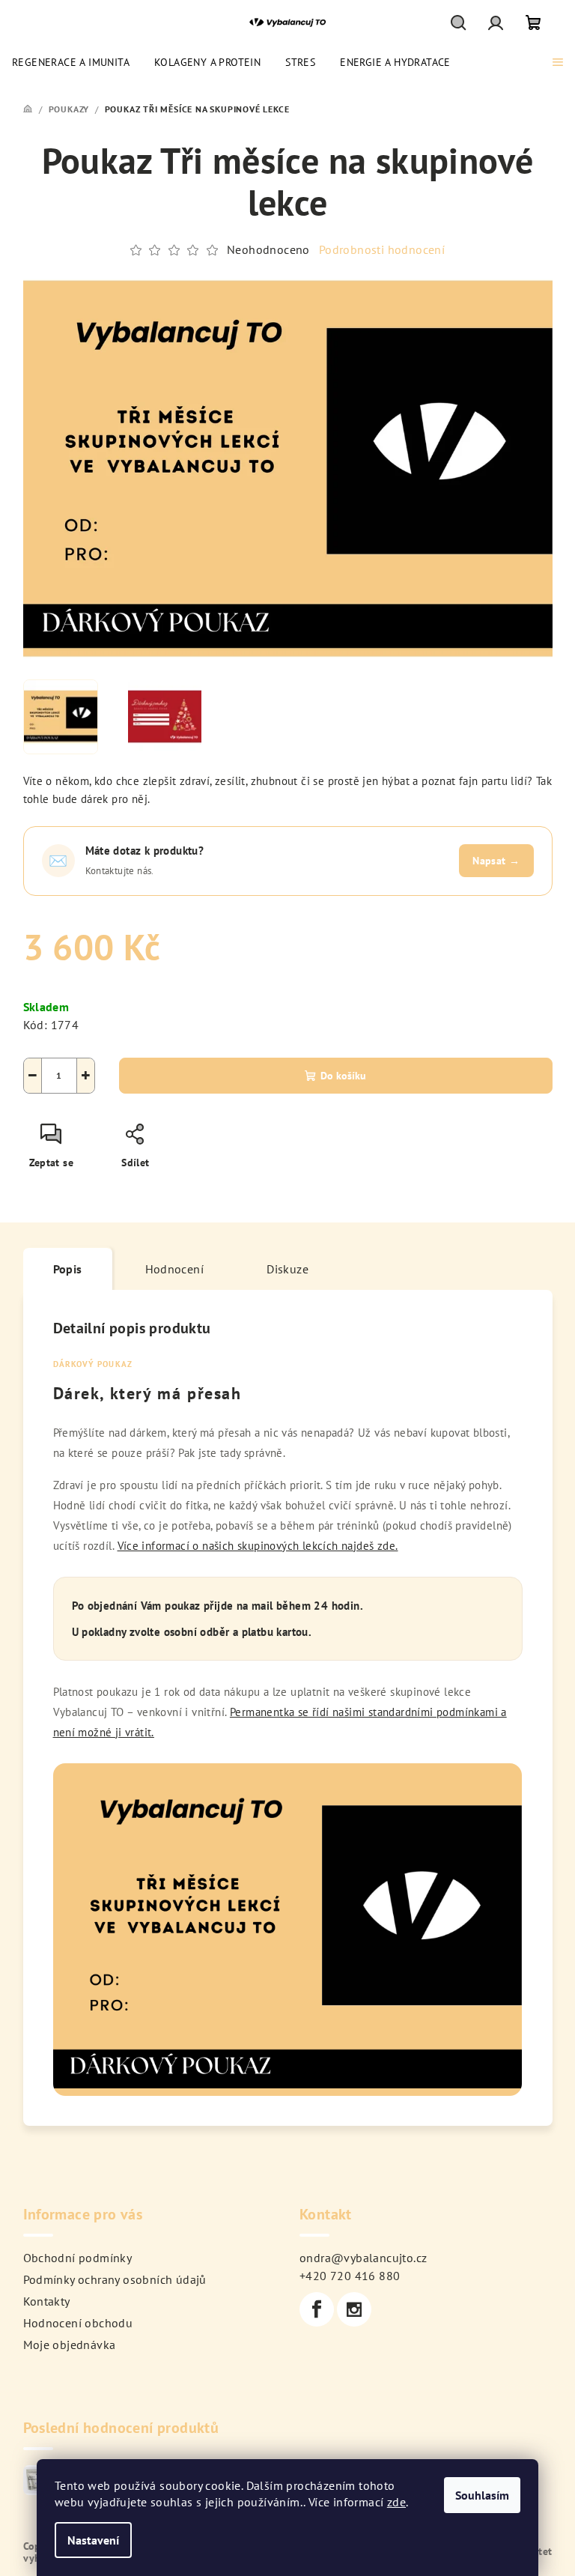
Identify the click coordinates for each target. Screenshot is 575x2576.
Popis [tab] (68, 1269)
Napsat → (496, 861)
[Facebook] (317, 2309)
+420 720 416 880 (350, 2276)
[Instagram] (354, 2309)
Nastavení (93, 2540)
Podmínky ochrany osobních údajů (115, 2279)
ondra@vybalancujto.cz (363, 2258)
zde (396, 2502)
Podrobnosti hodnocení (382, 249)
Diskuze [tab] (287, 1269)
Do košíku (343, 1076)
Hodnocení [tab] (175, 1269)
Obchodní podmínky (78, 2258)
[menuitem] (71, 62)
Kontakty (47, 2301)
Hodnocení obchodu (78, 2323)
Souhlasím (482, 2495)
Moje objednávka (70, 2345)
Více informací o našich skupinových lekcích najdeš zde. (258, 1546)
